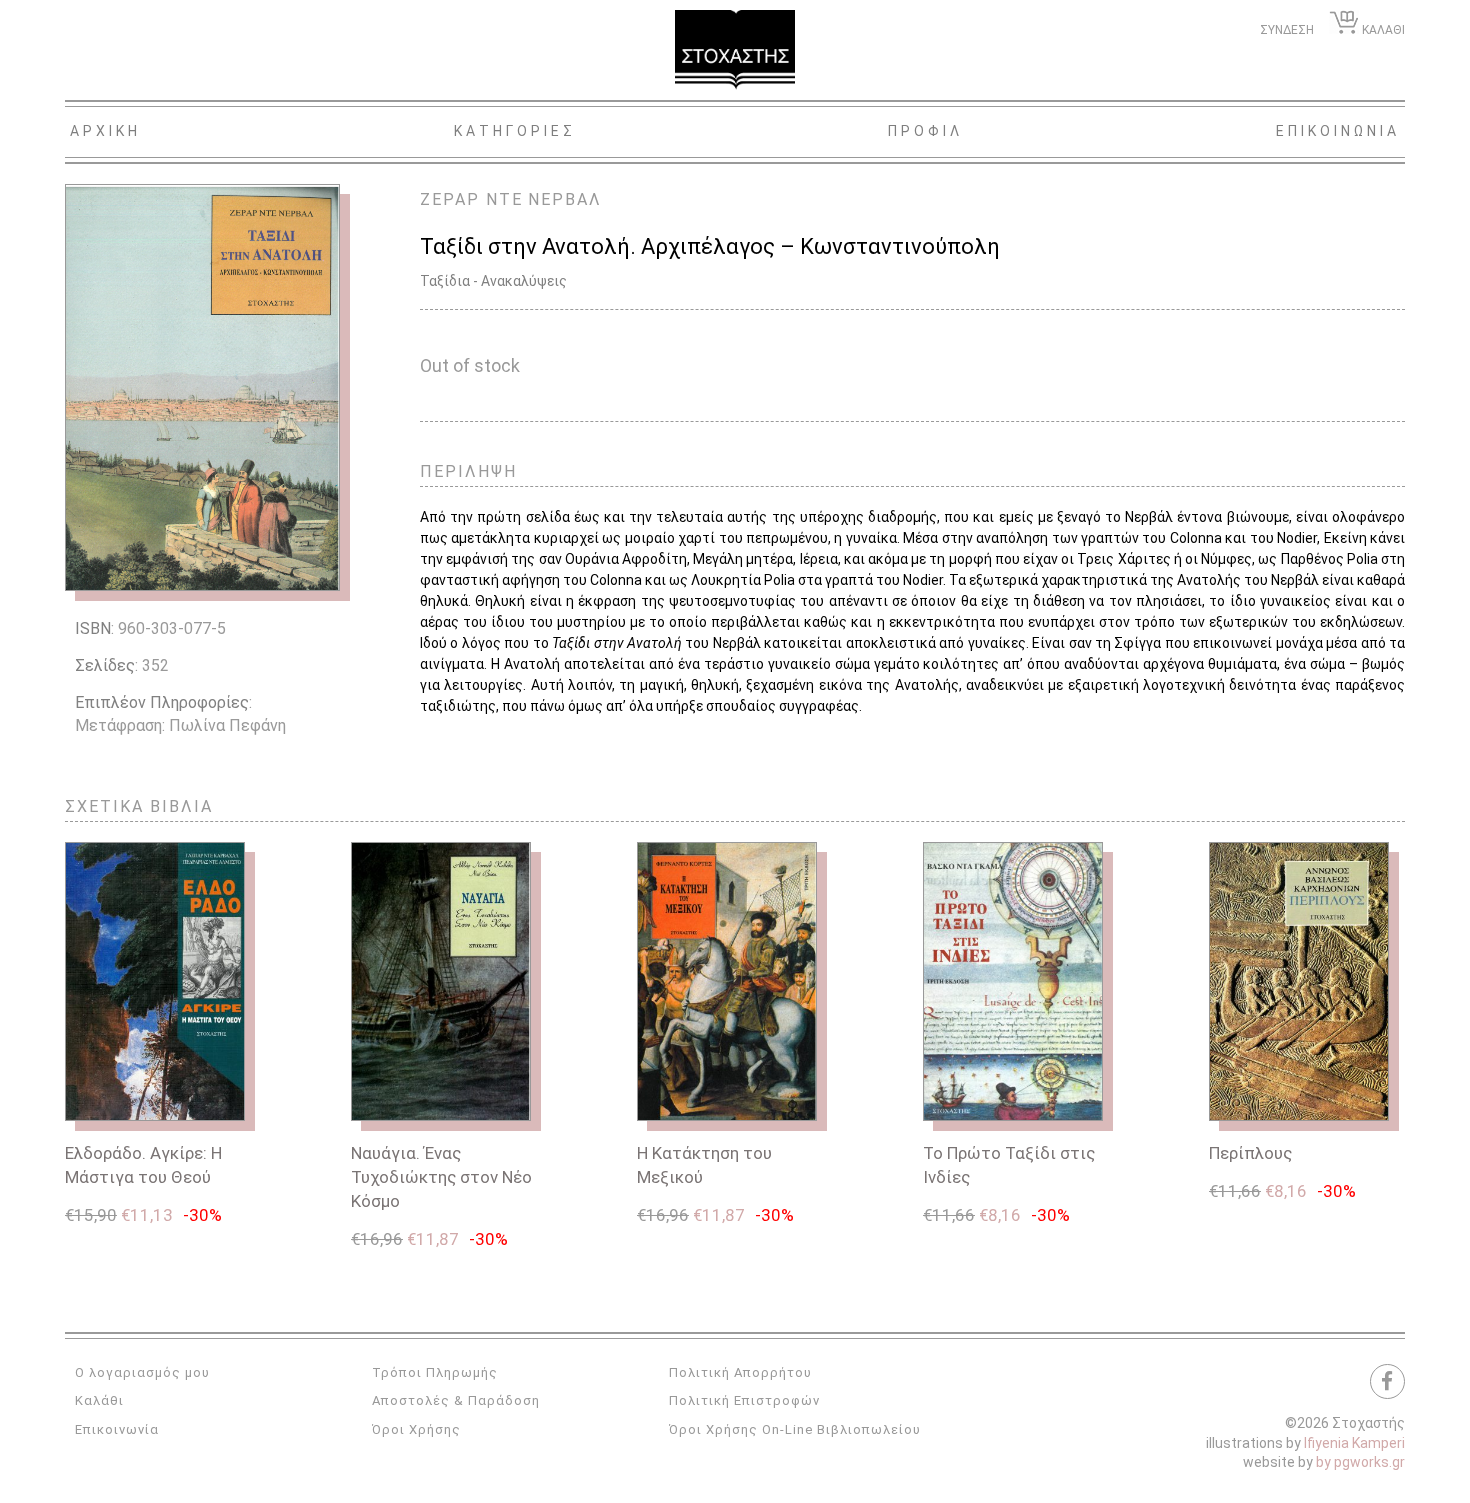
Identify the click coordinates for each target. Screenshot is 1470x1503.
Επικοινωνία (117, 1429)
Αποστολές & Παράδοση (456, 1400)
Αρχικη (105, 131)
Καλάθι (99, 1400)
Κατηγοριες (515, 131)
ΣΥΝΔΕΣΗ (1287, 30)
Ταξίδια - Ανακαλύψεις (493, 281)
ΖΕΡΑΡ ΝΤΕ (471, 199)
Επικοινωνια (1338, 131)
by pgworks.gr (1360, 1462)
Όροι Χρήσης (416, 1429)
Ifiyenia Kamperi (1354, 1443)
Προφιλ (925, 131)
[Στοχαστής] (735, 50)
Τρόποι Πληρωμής (435, 1372)
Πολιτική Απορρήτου (740, 1372)
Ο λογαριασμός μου (142, 1372)
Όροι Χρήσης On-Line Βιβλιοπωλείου (795, 1429)
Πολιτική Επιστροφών (744, 1400)
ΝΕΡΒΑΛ (565, 199)
